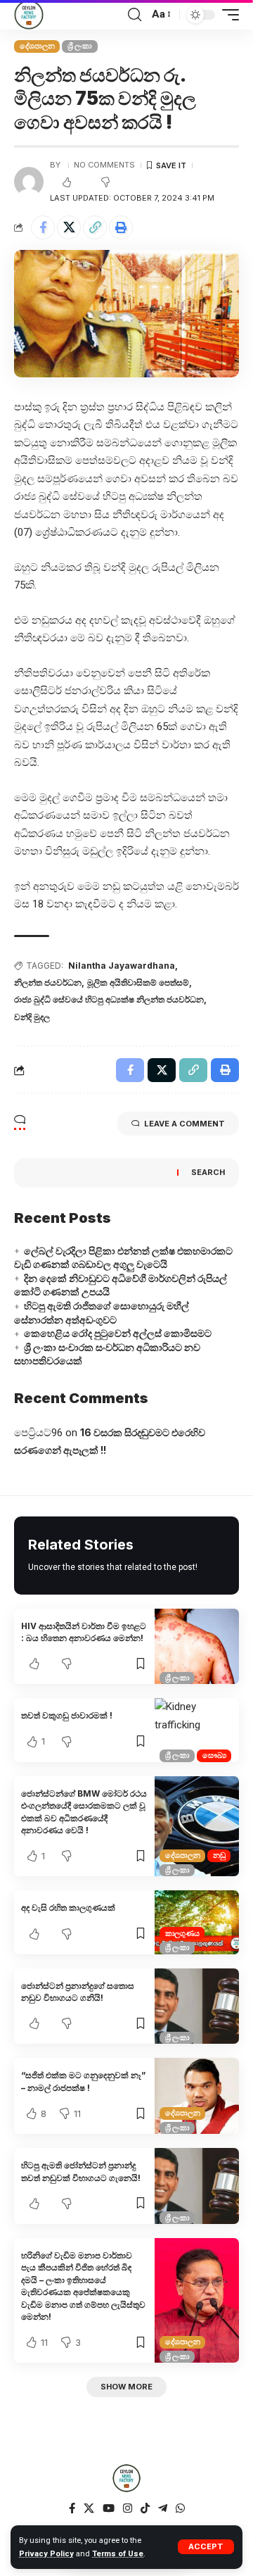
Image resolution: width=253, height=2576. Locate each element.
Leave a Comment (184, 1124)
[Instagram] (128, 2508)
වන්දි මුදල (32, 1017)
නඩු (219, 1855)
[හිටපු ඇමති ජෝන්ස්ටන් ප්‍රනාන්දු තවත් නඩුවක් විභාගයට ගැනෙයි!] (197, 2186)
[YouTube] (109, 2508)
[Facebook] (72, 2508)
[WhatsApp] (180, 2508)
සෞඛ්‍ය (214, 1755)
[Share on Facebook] (43, 227)
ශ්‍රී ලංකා (80, 46)
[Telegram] (163, 2508)
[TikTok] (145, 2508)
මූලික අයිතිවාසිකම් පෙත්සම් (138, 982)
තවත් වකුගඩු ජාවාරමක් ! (67, 1715)
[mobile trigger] (227, 15)
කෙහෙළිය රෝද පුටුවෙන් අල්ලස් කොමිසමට (118, 1333)
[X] (89, 2508)
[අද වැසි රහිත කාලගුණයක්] (197, 1922)
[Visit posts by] (29, 182)
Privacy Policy (46, 2554)
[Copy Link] (95, 227)
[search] (135, 15)
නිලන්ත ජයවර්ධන (48, 982)
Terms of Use (118, 2554)
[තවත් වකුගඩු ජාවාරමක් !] (197, 1730)
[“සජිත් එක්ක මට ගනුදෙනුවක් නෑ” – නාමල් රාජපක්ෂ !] (197, 2096)
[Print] (121, 227)
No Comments (104, 165)
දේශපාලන (37, 46)
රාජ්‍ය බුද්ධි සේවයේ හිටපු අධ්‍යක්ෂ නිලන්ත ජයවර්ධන (109, 999)
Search (208, 1172)
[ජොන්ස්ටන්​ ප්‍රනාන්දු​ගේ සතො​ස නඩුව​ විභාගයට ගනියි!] (197, 2006)
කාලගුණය (182, 1933)
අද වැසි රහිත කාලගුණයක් (68, 1908)
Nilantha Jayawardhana (122, 966)
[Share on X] (69, 227)
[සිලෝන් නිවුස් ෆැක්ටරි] (29, 15)
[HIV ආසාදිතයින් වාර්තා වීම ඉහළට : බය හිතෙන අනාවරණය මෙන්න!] (197, 1647)
